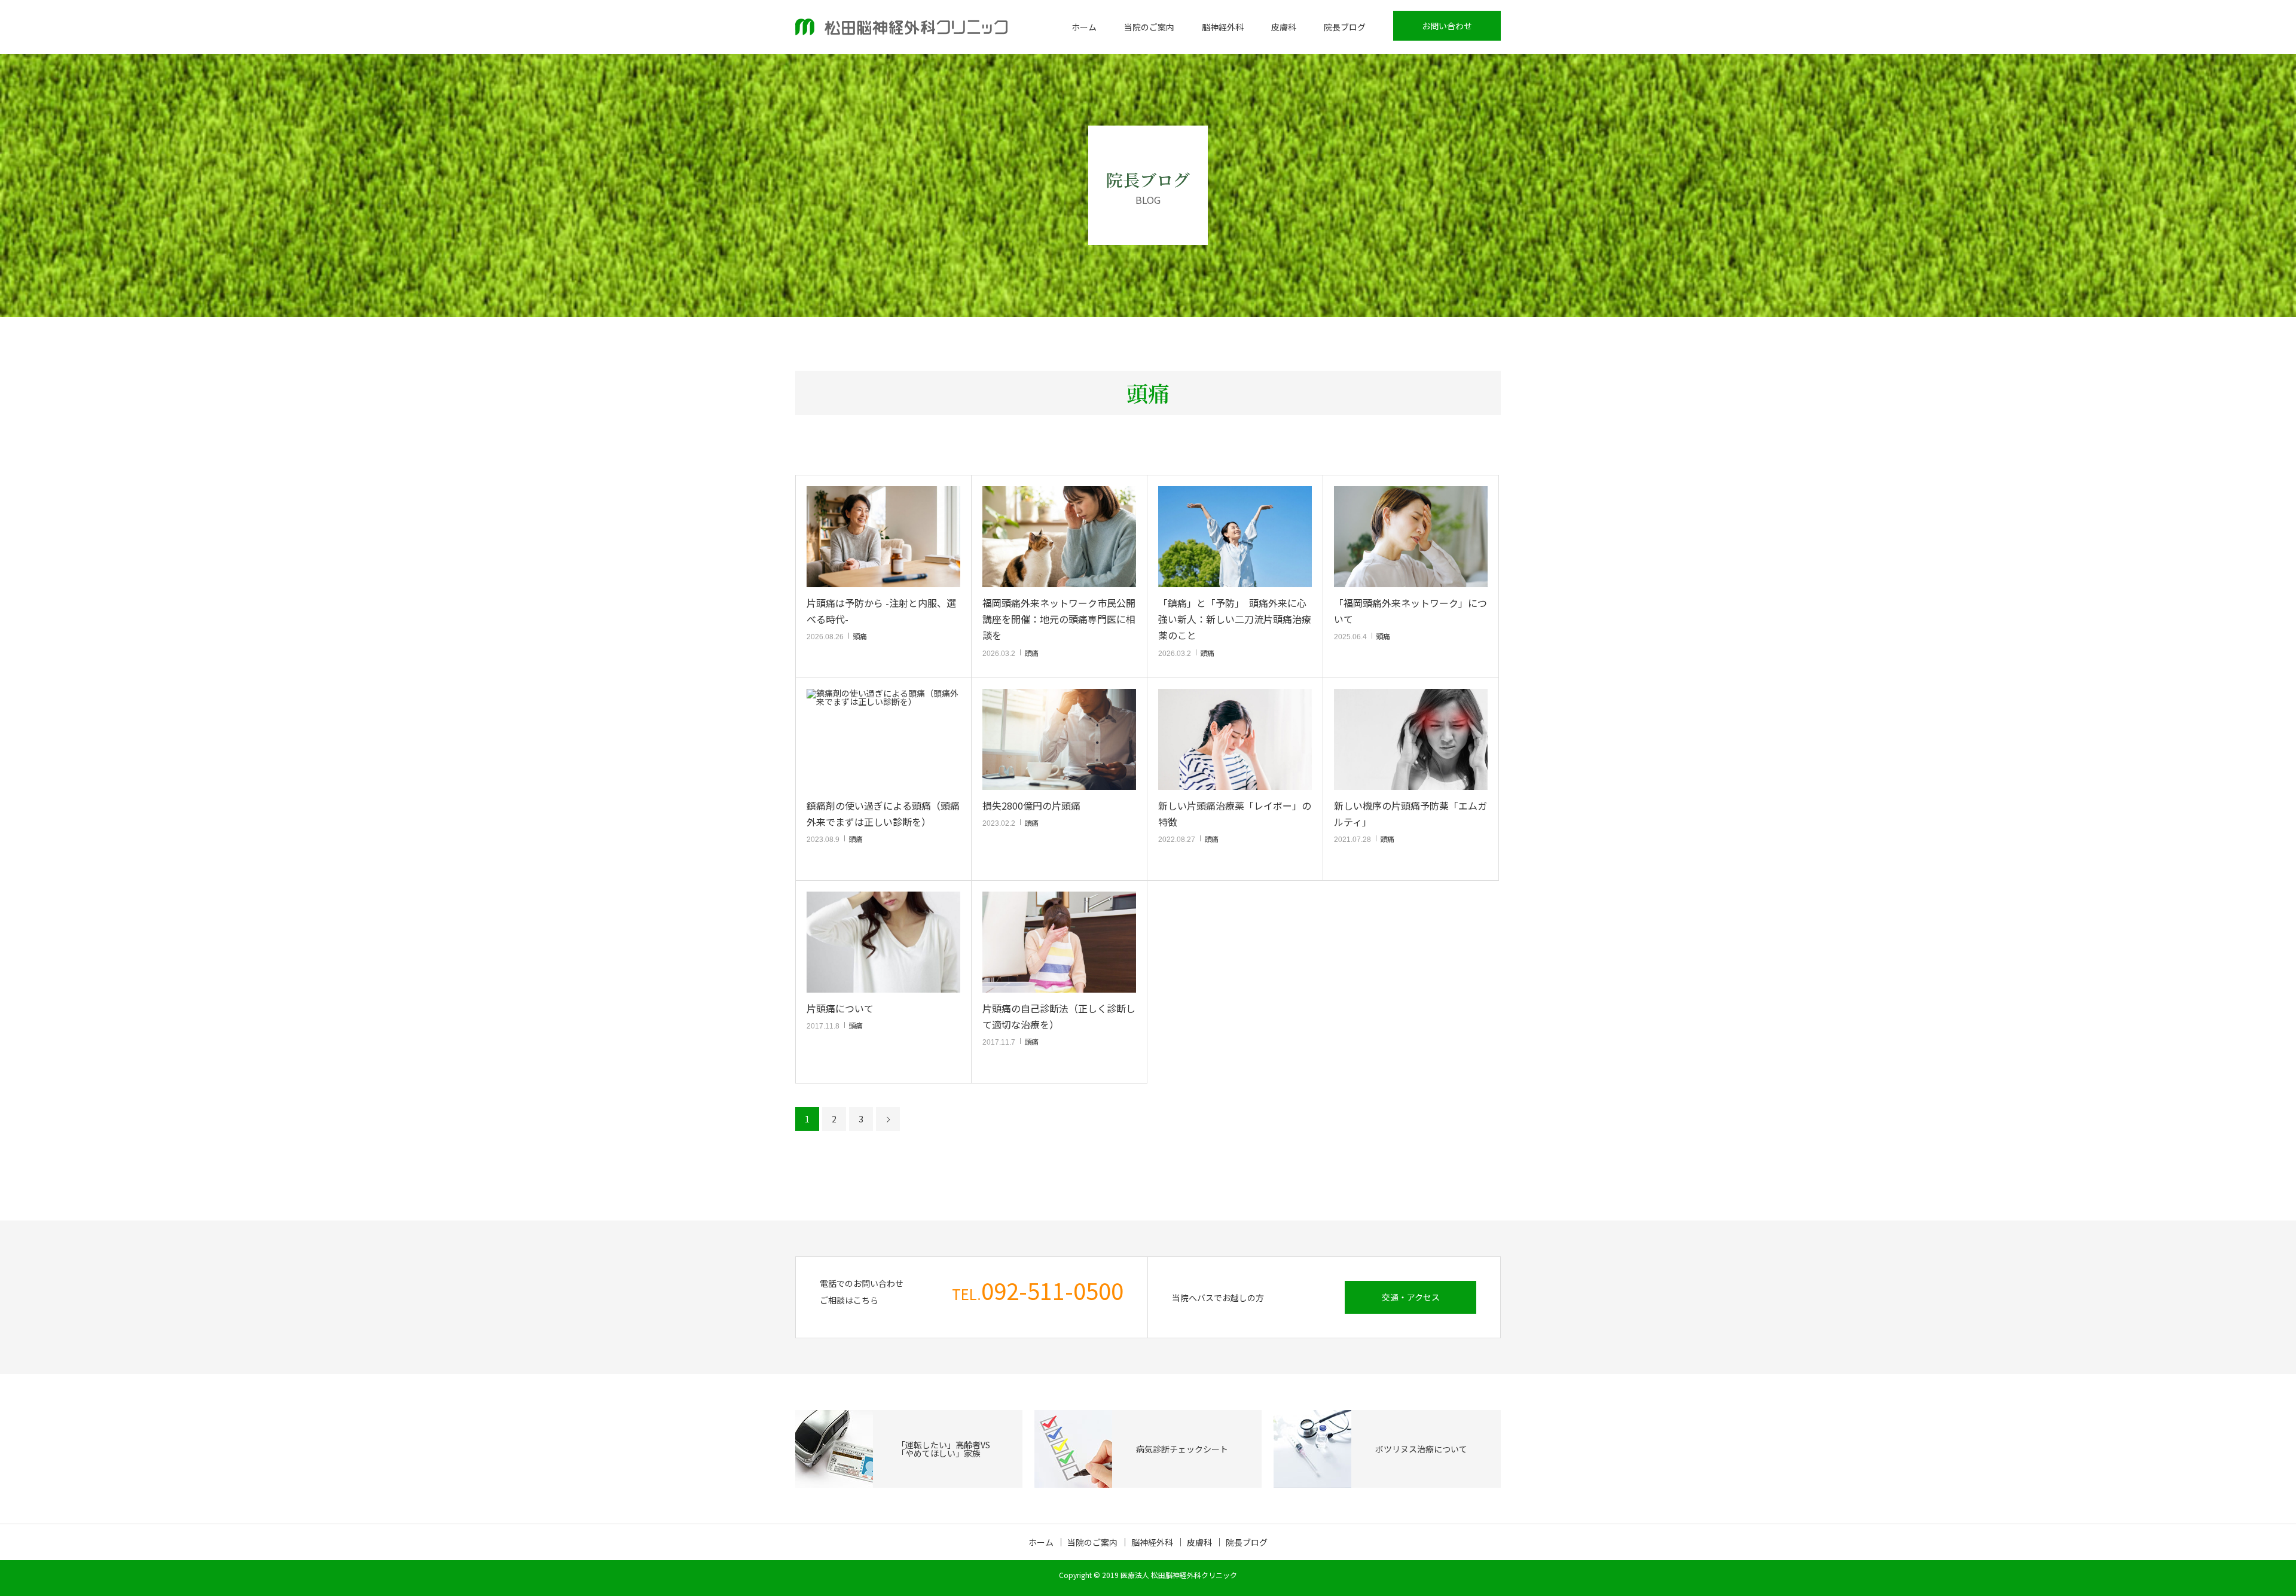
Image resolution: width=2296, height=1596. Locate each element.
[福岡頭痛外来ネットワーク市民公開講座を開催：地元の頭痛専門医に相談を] (1059, 537)
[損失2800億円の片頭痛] (1059, 739)
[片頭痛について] (883, 942)
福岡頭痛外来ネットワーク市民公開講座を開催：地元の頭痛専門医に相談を (1059, 619)
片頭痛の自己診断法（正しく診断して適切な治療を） (1059, 1016)
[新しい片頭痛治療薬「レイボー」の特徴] (1235, 739)
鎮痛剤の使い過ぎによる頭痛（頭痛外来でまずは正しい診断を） (883, 814)
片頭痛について (840, 1008)
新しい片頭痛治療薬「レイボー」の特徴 (1235, 814)
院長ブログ (1345, 27)
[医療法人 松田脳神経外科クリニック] (901, 27)
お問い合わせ (1447, 26)
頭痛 (860, 636)
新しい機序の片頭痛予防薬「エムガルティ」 (1410, 814)
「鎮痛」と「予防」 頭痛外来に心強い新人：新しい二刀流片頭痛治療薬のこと (1235, 619)
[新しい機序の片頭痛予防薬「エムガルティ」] (1411, 739)
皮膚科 (1284, 27)
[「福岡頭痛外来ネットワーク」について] (1411, 537)
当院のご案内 (1149, 27)
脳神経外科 (1223, 27)
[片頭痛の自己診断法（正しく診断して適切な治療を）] (1059, 942)
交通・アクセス (1411, 1297)
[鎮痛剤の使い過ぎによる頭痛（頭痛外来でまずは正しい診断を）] (883, 739)
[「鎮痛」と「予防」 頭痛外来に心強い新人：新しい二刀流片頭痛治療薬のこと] (1235, 537)
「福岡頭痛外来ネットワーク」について (1410, 611)
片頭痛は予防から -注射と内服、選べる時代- (881, 611)
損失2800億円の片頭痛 (1031, 805)
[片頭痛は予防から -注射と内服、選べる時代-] (883, 537)
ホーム (1084, 27)
